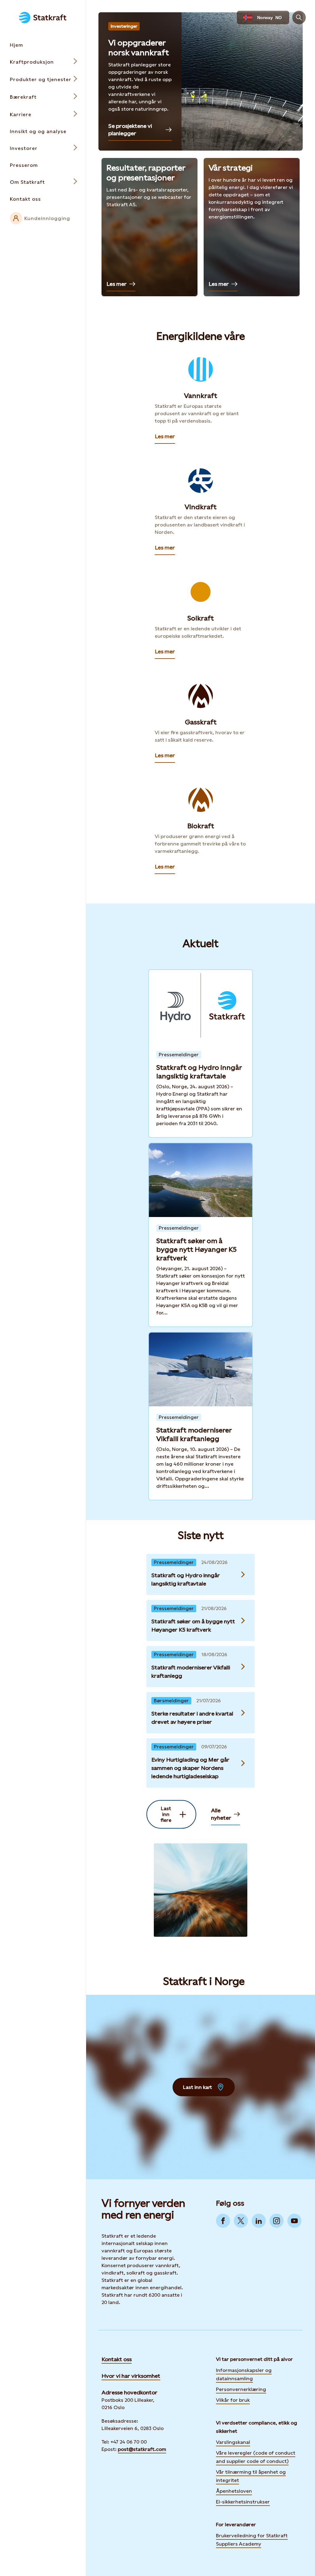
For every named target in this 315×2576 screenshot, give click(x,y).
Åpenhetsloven (234, 2491)
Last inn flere (166, 1814)
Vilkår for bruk (233, 2400)
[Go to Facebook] (223, 2221)
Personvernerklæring (241, 2389)
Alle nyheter (221, 1814)
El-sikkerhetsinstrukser (243, 2502)
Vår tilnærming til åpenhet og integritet (251, 2476)
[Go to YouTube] (294, 2221)
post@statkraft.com (142, 2449)
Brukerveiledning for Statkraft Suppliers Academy (252, 2540)
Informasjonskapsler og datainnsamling (244, 2374)
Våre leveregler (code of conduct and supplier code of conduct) (256, 2457)
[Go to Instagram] (277, 2221)
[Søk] (299, 18)
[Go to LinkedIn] (259, 2221)
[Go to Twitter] (241, 2221)
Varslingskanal (233, 2442)
